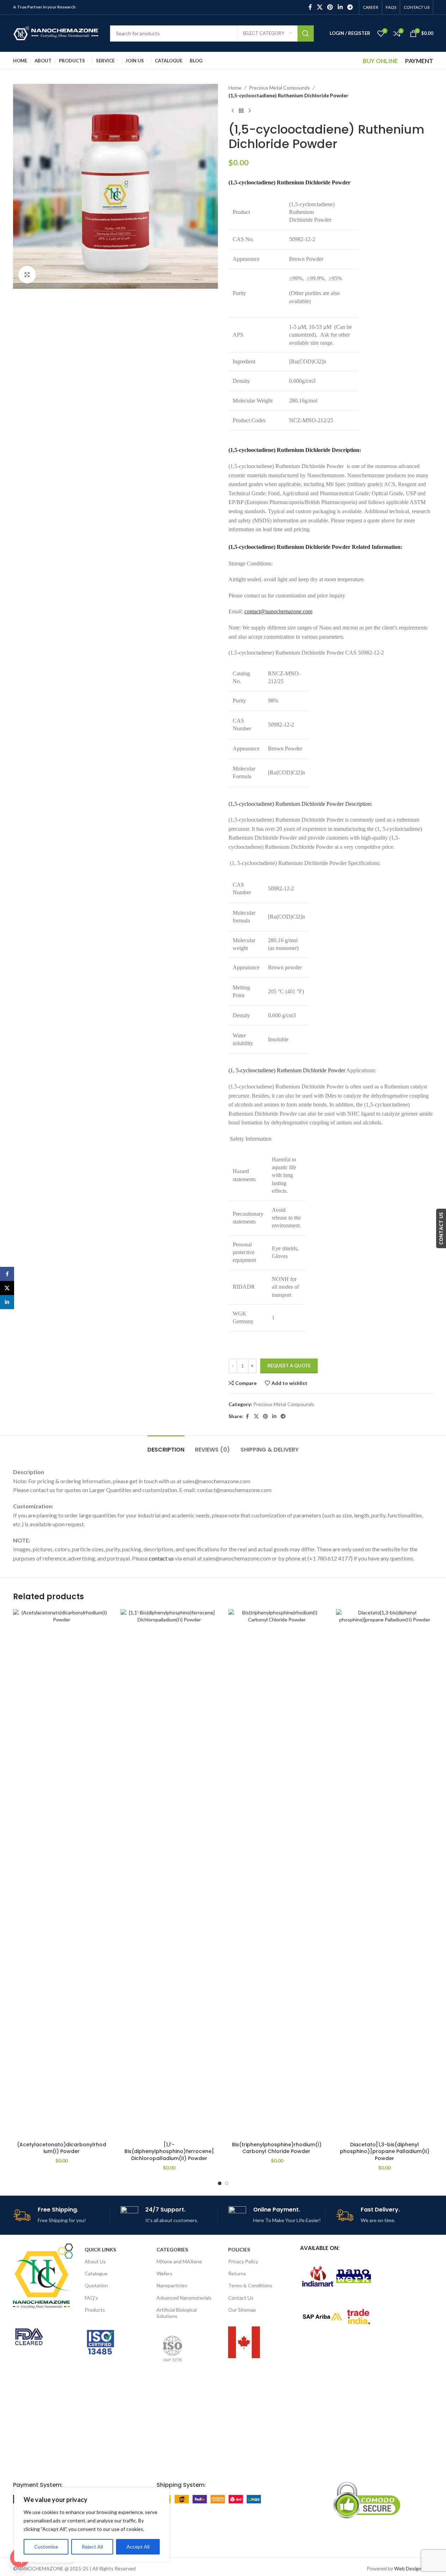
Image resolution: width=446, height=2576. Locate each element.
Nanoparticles (172, 2285)
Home (235, 88)
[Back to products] (241, 111)
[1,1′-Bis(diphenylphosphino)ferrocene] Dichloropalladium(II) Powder (169, 2151)
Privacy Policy (243, 2261)
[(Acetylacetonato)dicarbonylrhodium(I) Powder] (62, 1873)
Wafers (164, 2273)
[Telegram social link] (350, 7)
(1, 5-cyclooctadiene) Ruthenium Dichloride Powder (287, 1070)
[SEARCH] (306, 33)
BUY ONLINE (380, 61)
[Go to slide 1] (220, 2183)
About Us (95, 2261)
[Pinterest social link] (330, 7)
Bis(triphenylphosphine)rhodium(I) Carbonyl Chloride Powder (277, 2148)
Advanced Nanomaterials (184, 2298)
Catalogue (96, 2273)
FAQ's (91, 2298)
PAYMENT (419, 61)
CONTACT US (441, 1228)
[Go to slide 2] (227, 2183)
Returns (237, 2273)
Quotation (96, 2285)
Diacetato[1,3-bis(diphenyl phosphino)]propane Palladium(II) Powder (385, 2151)
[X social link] (320, 7)
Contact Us (241, 2298)
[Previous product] (233, 111)
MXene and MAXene (179, 2261)
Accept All (138, 2547)
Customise (46, 2547)
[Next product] (250, 111)
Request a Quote (289, 1366)
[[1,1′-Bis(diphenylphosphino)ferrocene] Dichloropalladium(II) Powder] (169, 1873)
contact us (161, 1558)
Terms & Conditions (250, 2285)
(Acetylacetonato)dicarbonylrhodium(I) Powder (62, 2148)
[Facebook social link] (310, 7)
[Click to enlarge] (27, 275)
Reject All (92, 2547)
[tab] (166, 1446)
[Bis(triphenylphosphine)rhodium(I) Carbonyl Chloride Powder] (277, 1873)
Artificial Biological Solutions (177, 2313)
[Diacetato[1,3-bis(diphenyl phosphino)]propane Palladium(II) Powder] (385, 1873)
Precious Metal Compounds (279, 88)
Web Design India (414, 2568)
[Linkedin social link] (340, 7)
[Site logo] (56, 33)
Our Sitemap (242, 2310)
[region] (92, 2525)
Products (95, 2310)
